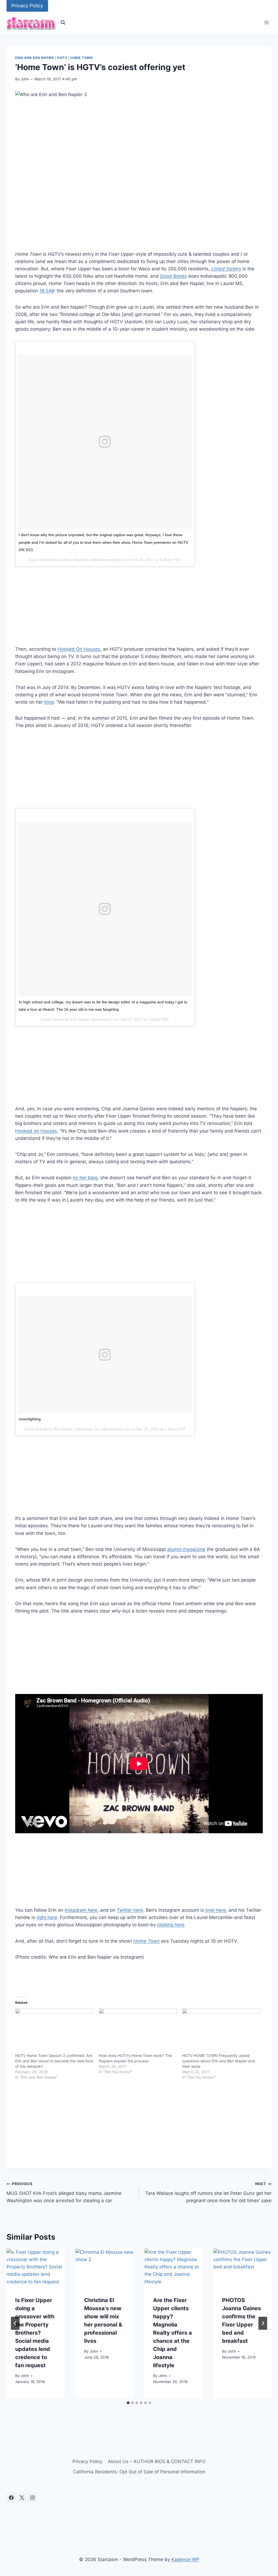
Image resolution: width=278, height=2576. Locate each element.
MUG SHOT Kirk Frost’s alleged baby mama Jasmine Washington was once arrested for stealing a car (64, 2192)
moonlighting (30, 1419)
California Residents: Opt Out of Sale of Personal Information (139, 2472)
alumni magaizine (186, 1549)
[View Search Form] (63, 23)
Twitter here (130, 1910)
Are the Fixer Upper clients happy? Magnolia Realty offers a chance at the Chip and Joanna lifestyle (173, 2333)
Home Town (81, 58)
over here (216, 1910)
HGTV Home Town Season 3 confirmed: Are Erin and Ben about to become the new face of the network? (54, 2061)
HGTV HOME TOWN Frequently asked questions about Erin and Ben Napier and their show (219, 2061)
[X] (22, 2498)
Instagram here (81, 1910)
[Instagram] (32, 2498)
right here (47, 1917)
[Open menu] (266, 23)
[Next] (263, 2323)
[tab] (128, 2403)
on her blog (85, 1178)
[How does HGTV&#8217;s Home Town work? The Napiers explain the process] (138, 2031)
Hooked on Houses (36, 1131)
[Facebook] (11, 2498)
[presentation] (36, 2268)
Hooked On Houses (79, 649)
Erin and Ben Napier (34, 58)
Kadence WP (185, 2559)
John (25, 79)
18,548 (47, 291)
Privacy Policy (27, 6)
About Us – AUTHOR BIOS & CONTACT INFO (157, 2461)
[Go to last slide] (15, 2323)
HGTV (62, 58)
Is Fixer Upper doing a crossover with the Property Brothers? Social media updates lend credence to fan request (35, 2333)
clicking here (171, 1925)
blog (49, 702)
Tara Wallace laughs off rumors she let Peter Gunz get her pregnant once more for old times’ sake (208, 2192)
